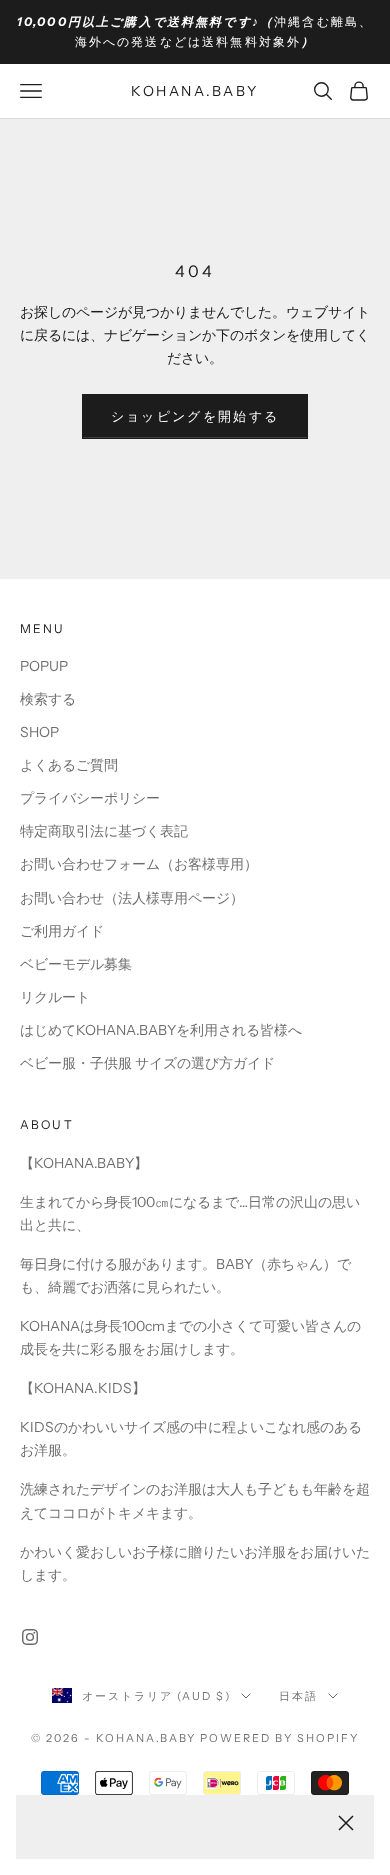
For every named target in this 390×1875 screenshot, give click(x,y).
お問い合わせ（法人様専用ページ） (132, 898)
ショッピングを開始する (195, 416)
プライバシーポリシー (90, 798)
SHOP (39, 732)
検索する (48, 699)
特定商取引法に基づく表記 (104, 831)
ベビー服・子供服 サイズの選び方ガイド (147, 1063)
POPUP (44, 666)
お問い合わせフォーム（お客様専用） (139, 864)
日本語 (298, 1696)
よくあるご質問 (69, 765)
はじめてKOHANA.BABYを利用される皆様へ (161, 1030)
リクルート (55, 997)
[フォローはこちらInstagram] (30, 1637)
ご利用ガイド (62, 931)
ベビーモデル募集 (76, 964)
